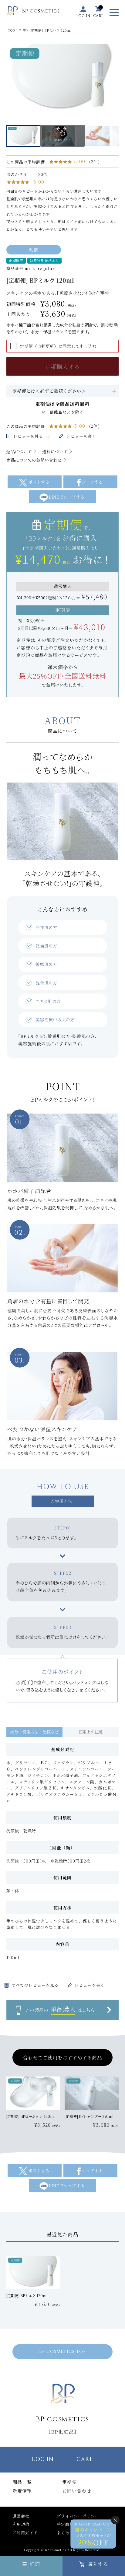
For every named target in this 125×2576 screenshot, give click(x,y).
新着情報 (22, 2491)
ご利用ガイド (25, 2533)
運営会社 (21, 2516)
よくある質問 (69, 2533)
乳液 (22, 30)
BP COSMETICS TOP (63, 2352)
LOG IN (43, 2459)
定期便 (69, 2482)
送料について (55, 451)
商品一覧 (22, 2482)
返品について (19, 451)
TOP (12, 30)
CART (85, 2459)
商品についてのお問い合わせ (34, 460)
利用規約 (21, 2524)
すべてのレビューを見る (35, 1985)
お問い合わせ (77, 2491)
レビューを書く (81, 436)
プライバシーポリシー (78, 2516)
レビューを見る (28, 436)
